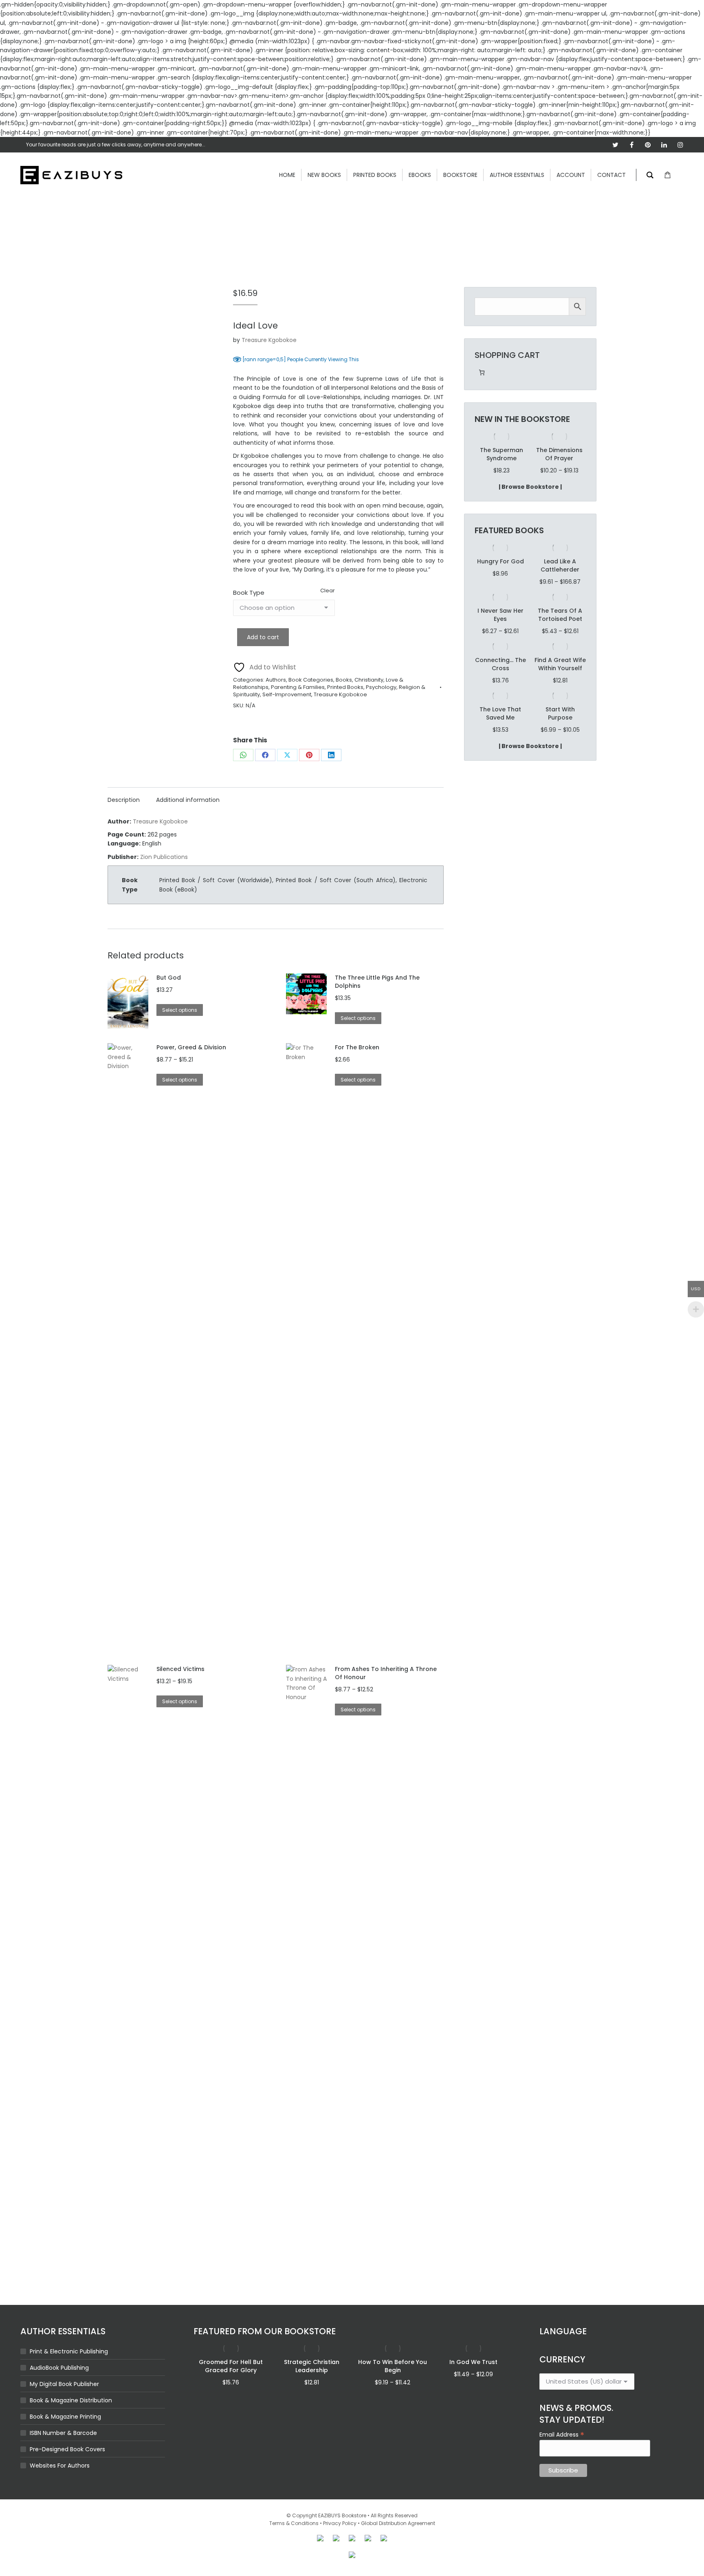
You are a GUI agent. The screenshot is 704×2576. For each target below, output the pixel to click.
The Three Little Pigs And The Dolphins (377, 982)
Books (344, 680)
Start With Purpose (560, 730)
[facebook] (631, 145)
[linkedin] (664, 145)
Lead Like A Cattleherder (560, 582)
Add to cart (263, 637)
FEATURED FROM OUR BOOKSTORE (265, 2331)
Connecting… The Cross (500, 680)
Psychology (381, 687)
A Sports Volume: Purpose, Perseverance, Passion (559, 462)
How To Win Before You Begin (393, 2366)
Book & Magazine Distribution (71, 2400)
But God (169, 978)
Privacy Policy (340, 2523)
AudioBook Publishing (59, 2368)
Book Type (249, 593)
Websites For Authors (60, 2466)
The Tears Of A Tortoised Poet (560, 631)
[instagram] (680, 145)
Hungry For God (500, 578)
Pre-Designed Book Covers (67, 2449)
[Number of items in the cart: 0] (482, 372)
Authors (276, 680)
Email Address (562, 2434)
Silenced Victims (180, 1669)
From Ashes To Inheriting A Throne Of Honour (386, 1673)
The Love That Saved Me (500, 730)
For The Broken (357, 1047)
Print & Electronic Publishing (69, 2351)
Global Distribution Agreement (398, 2523)
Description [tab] (124, 800)
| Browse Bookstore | (530, 503)
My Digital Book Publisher (64, 2384)
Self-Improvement (287, 694)
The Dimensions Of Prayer (502, 454)
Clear (328, 590)
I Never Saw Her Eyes (500, 631)
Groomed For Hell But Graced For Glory (231, 2366)
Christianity (369, 680)
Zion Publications (164, 857)
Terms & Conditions (294, 2523)
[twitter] (615, 145)
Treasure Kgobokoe (269, 340)
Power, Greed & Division (191, 1047)
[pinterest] (648, 145)
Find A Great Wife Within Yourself (560, 680)
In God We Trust (473, 2362)
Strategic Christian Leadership (312, 2366)
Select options (180, 1010)
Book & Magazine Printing (65, 2417)
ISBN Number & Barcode (63, 2433)
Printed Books (345, 687)
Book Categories (311, 680)
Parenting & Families (298, 687)
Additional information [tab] (188, 800)
